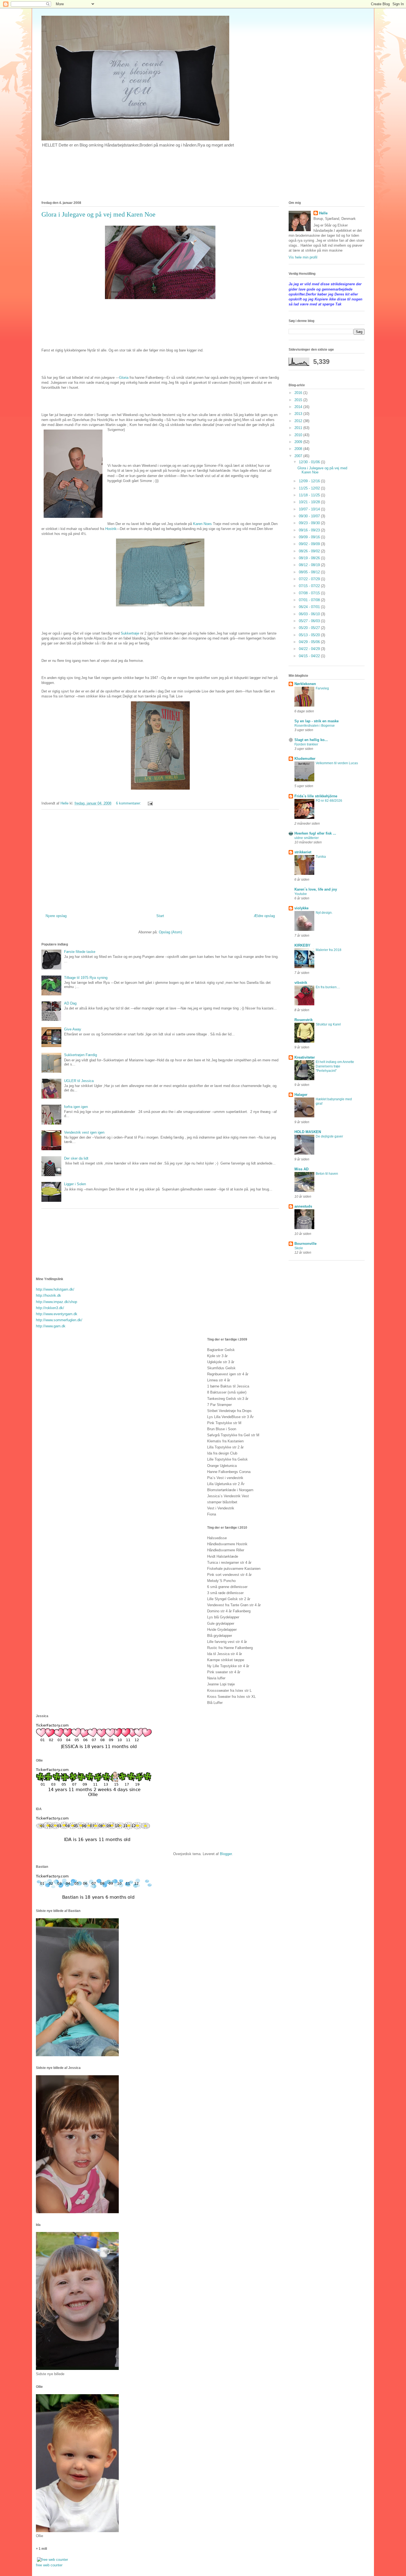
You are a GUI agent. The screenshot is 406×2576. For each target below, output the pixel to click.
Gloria (124, 378)
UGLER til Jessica (79, 1081)
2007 (299, 456)
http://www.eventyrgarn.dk (57, 1314)
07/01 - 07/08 (310, 600)
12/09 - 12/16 (310, 481)
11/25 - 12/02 (310, 488)
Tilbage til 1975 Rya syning (86, 978)
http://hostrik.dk (48, 1295)
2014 (299, 407)
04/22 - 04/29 (310, 649)
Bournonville (305, 1244)
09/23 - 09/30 (310, 523)
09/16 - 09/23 (310, 530)
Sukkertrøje (130, 633)
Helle (323, 213)
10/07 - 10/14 (310, 509)
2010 (299, 435)
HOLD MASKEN (308, 1132)
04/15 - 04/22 (310, 656)
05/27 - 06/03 (310, 621)
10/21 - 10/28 (310, 502)
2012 (299, 421)
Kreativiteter (305, 1057)
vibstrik (301, 983)
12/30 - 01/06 (310, 462)
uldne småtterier (307, 838)
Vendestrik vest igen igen (84, 1132)
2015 (299, 400)
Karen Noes (203, 524)
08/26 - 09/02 (310, 551)
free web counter (49, 2565)
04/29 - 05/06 (310, 642)
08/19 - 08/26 (310, 558)
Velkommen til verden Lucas (337, 763)
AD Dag (70, 1003)
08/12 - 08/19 (310, 565)
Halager (301, 1095)
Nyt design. (324, 913)
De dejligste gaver (329, 1136)
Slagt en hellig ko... (311, 740)
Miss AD (301, 1169)
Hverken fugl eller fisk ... (315, 833)
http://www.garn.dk (51, 1326)
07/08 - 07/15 (310, 593)
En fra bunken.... (328, 987)
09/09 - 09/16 (310, 537)
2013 (299, 414)
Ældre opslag (264, 916)
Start (160, 916)
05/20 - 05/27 (310, 628)
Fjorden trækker (306, 744)
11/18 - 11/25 (310, 495)
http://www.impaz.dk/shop (56, 1302)
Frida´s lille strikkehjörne (316, 796)
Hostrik (111, 529)
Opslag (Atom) (170, 932)
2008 (299, 449)
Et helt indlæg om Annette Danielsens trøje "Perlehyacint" (335, 1066)
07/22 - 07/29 (310, 579)
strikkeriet (303, 852)
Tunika (321, 857)
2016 (299, 393)
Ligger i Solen (75, 1184)
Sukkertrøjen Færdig (81, 1055)
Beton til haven (327, 1174)
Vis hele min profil (303, 257)
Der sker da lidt (76, 1158)
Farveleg (322, 688)
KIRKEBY (302, 945)
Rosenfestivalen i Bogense (315, 726)
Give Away (73, 1029)
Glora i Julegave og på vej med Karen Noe (98, 214)
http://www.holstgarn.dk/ (55, 1289)
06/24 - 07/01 (310, 607)
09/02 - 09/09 (310, 544)
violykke (301, 908)
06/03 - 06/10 (310, 614)
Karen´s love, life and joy (316, 889)
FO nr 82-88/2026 (329, 801)
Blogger (226, 1854)
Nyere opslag (56, 916)
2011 (299, 428)
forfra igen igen (76, 1107)
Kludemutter (305, 759)
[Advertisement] (160, 859)
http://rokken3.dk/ (50, 1308)
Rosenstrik (304, 1020)
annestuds (303, 1206)
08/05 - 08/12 (310, 572)
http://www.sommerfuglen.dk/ (59, 1320)
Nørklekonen (305, 684)
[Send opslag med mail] (150, 803)
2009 (299, 442)
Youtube (301, 894)
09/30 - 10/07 (310, 516)
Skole (299, 1248)
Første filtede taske (80, 952)
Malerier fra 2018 (329, 950)
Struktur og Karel (328, 1024)
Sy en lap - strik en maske (317, 721)
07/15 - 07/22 (310, 586)
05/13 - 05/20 (310, 635)
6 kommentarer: (129, 803)
